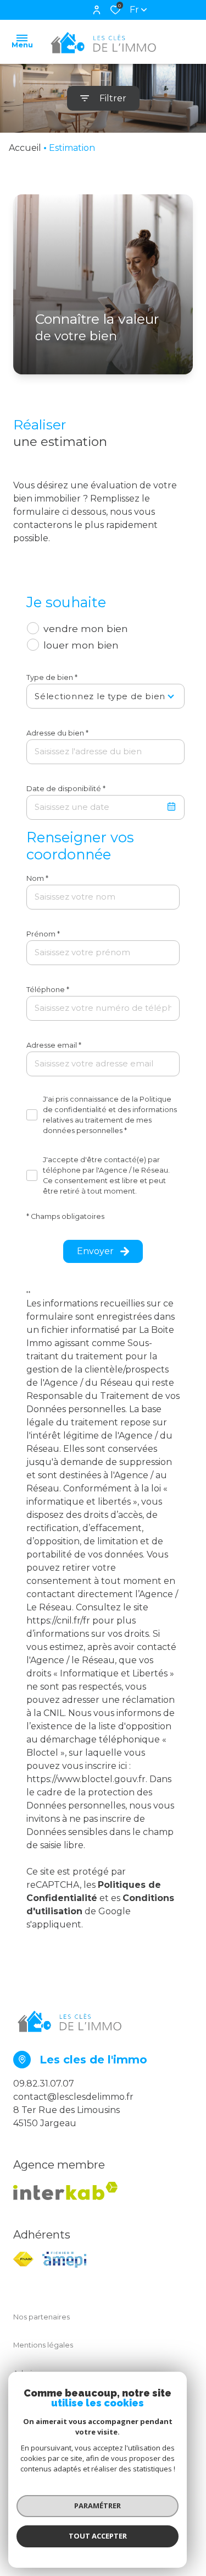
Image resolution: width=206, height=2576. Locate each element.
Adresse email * (54, 1045)
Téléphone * (48, 990)
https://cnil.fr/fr (58, 1621)
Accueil (25, 148)
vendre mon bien (86, 628)
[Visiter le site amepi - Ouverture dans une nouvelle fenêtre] (64, 2260)
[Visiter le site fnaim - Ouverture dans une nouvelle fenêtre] (23, 2259)
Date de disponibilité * (66, 789)
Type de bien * (52, 677)
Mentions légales (43, 2345)
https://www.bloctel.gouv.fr (86, 1779)
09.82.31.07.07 (44, 2084)
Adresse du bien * (57, 733)
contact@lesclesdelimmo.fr (73, 2097)
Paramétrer (98, 2506)
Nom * (37, 878)
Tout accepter (98, 2536)
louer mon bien (81, 645)
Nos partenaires (41, 2317)
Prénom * (43, 934)
